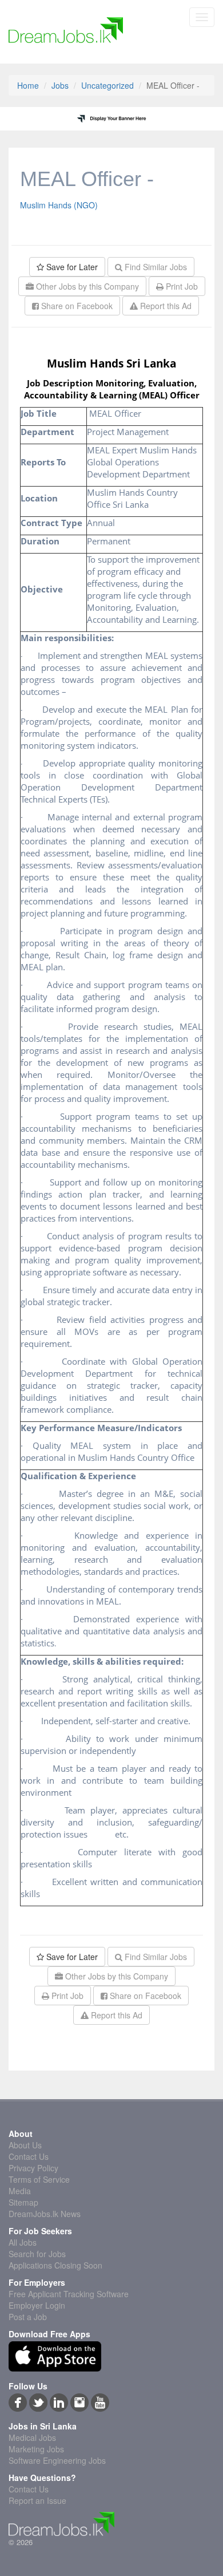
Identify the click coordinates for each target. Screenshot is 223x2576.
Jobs (60, 85)
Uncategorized (107, 85)
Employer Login (37, 2305)
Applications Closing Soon (55, 2265)
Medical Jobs (32, 2437)
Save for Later (71, 267)
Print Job (181, 286)
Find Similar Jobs (155, 267)
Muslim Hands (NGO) (59, 205)
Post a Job (28, 2317)
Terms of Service (39, 2179)
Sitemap (23, 2202)
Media (20, 2191)
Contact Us (29, 2156)
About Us (25, 2145)
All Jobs (23, 2242)
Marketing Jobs (36, 2449)
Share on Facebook (76, 306)
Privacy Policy (33, 2168)
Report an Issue (37, 2500)
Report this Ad (165, 306)
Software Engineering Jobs (57, 2460)
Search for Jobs (37, 2254)
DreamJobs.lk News (45, 2214)
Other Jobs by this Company (86, 286)
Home (28, 85)
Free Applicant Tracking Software (69, 2294)
